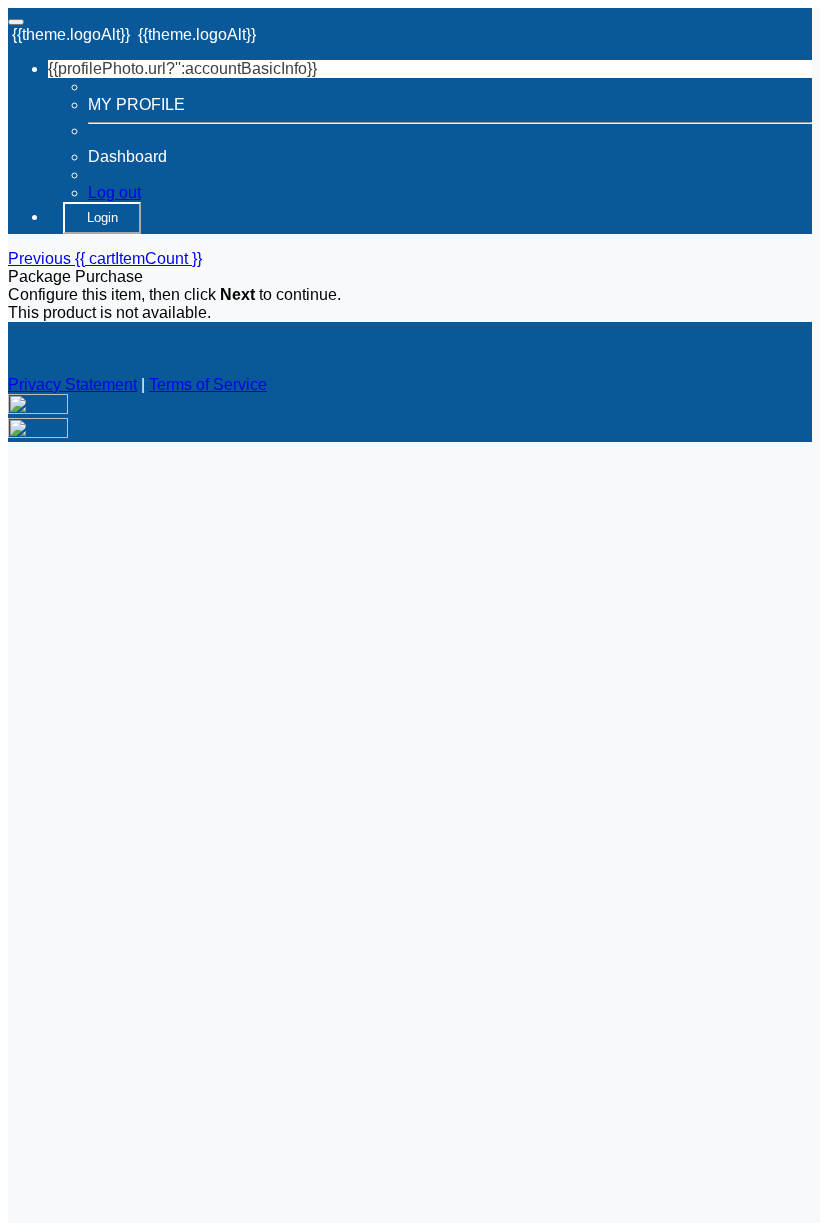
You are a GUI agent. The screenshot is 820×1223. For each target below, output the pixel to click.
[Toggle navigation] (16, 22)
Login (102, 217)
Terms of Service (208, 384)
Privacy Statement (72, 384)
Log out (114, 192)
